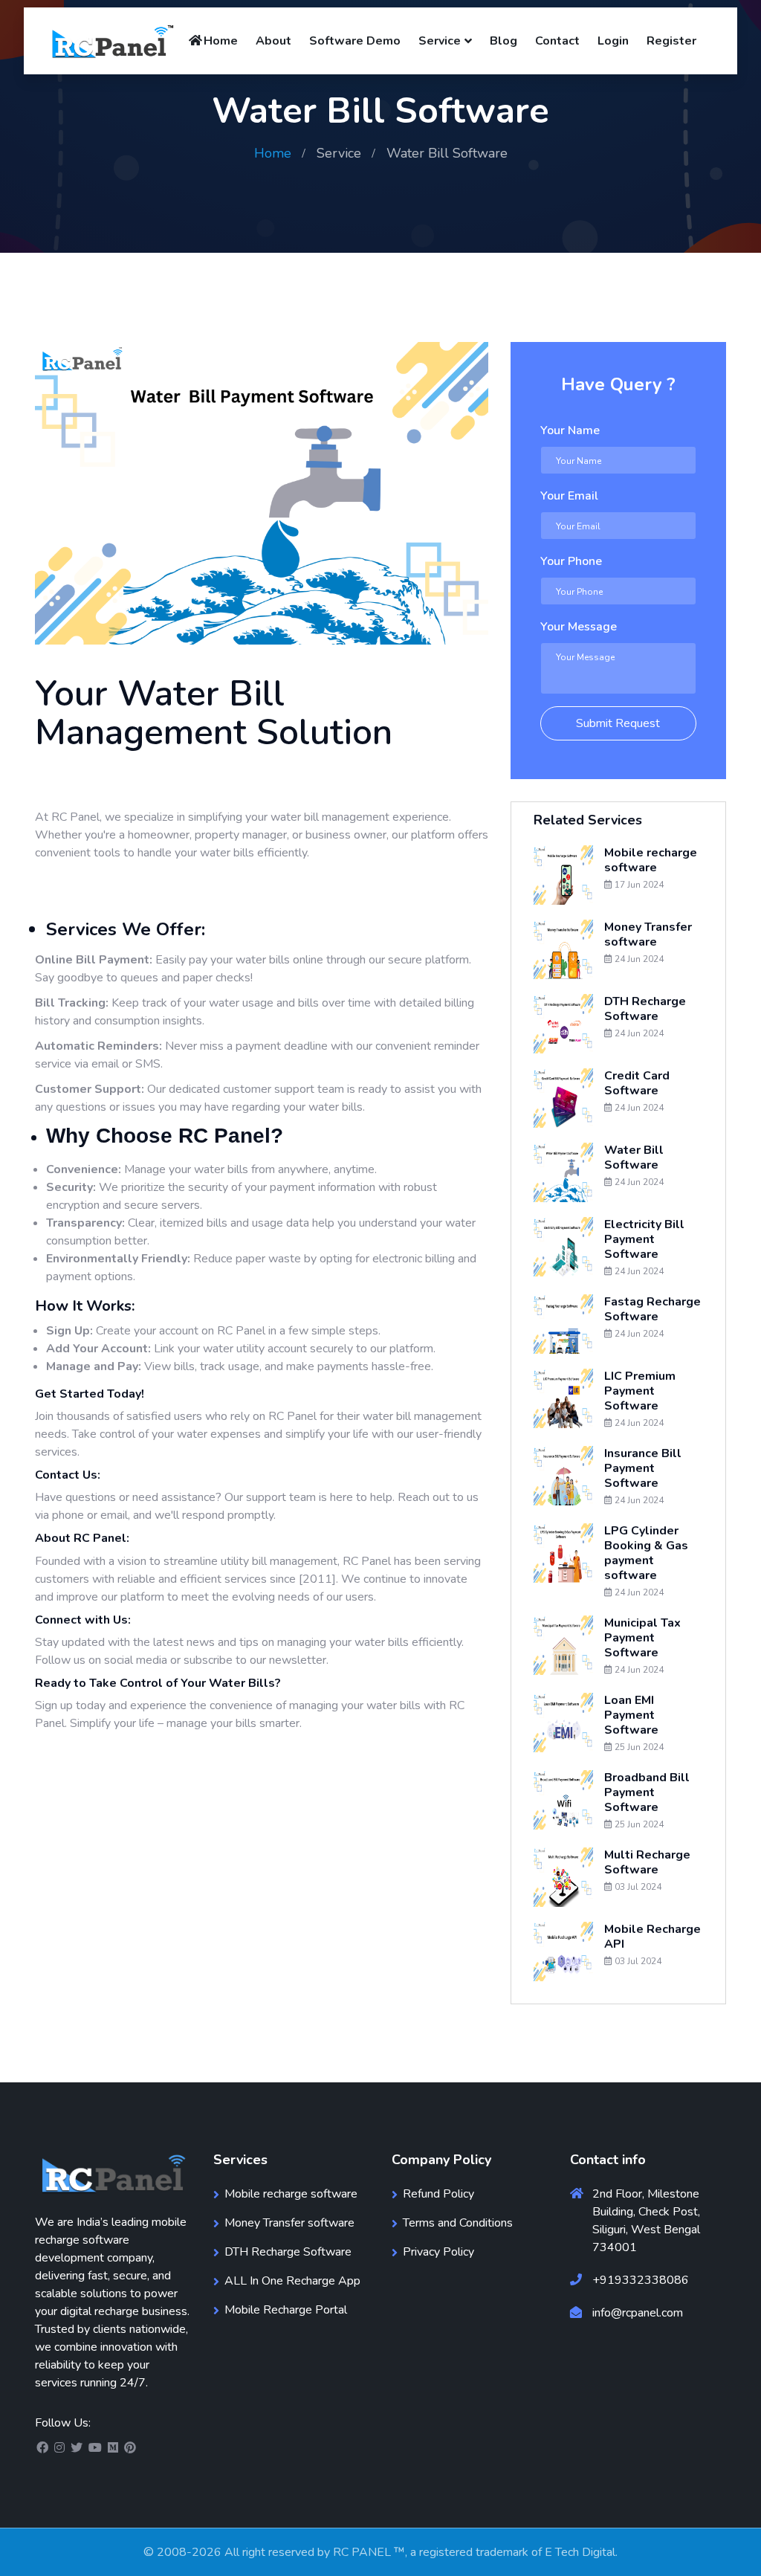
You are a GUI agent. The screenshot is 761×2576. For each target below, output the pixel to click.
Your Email (569, 496)
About (273, 41)
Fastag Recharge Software (652, 1309)
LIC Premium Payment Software (640, 1391)
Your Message (579, 627)
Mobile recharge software (651, 860)
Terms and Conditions (458, 2223)
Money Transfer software (648, 934)
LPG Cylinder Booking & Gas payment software (646, 1553)
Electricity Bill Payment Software (644, 1239)
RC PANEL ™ (369, 2552)
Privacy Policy (438, 2252)
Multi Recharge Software (647, 1862)
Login (613, 41)
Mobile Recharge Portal (286, 2310)
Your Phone (571, 561)
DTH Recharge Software (645, 1009)
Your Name (570, 430)
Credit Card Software (637, 1083)
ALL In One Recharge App (292, 2281)
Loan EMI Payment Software (631, 1715)
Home (221, 41)
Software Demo (355, 41)
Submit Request (618, 723)
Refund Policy (438, 2194)
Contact (557, 41)
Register (671, 41)
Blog (503, 41)
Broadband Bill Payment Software (647, 1792)
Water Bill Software (634, 1158)
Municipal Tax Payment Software (642, 1638)
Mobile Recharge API (652, 1937)
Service (440, 41)
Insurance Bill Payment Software (643, 1468)
